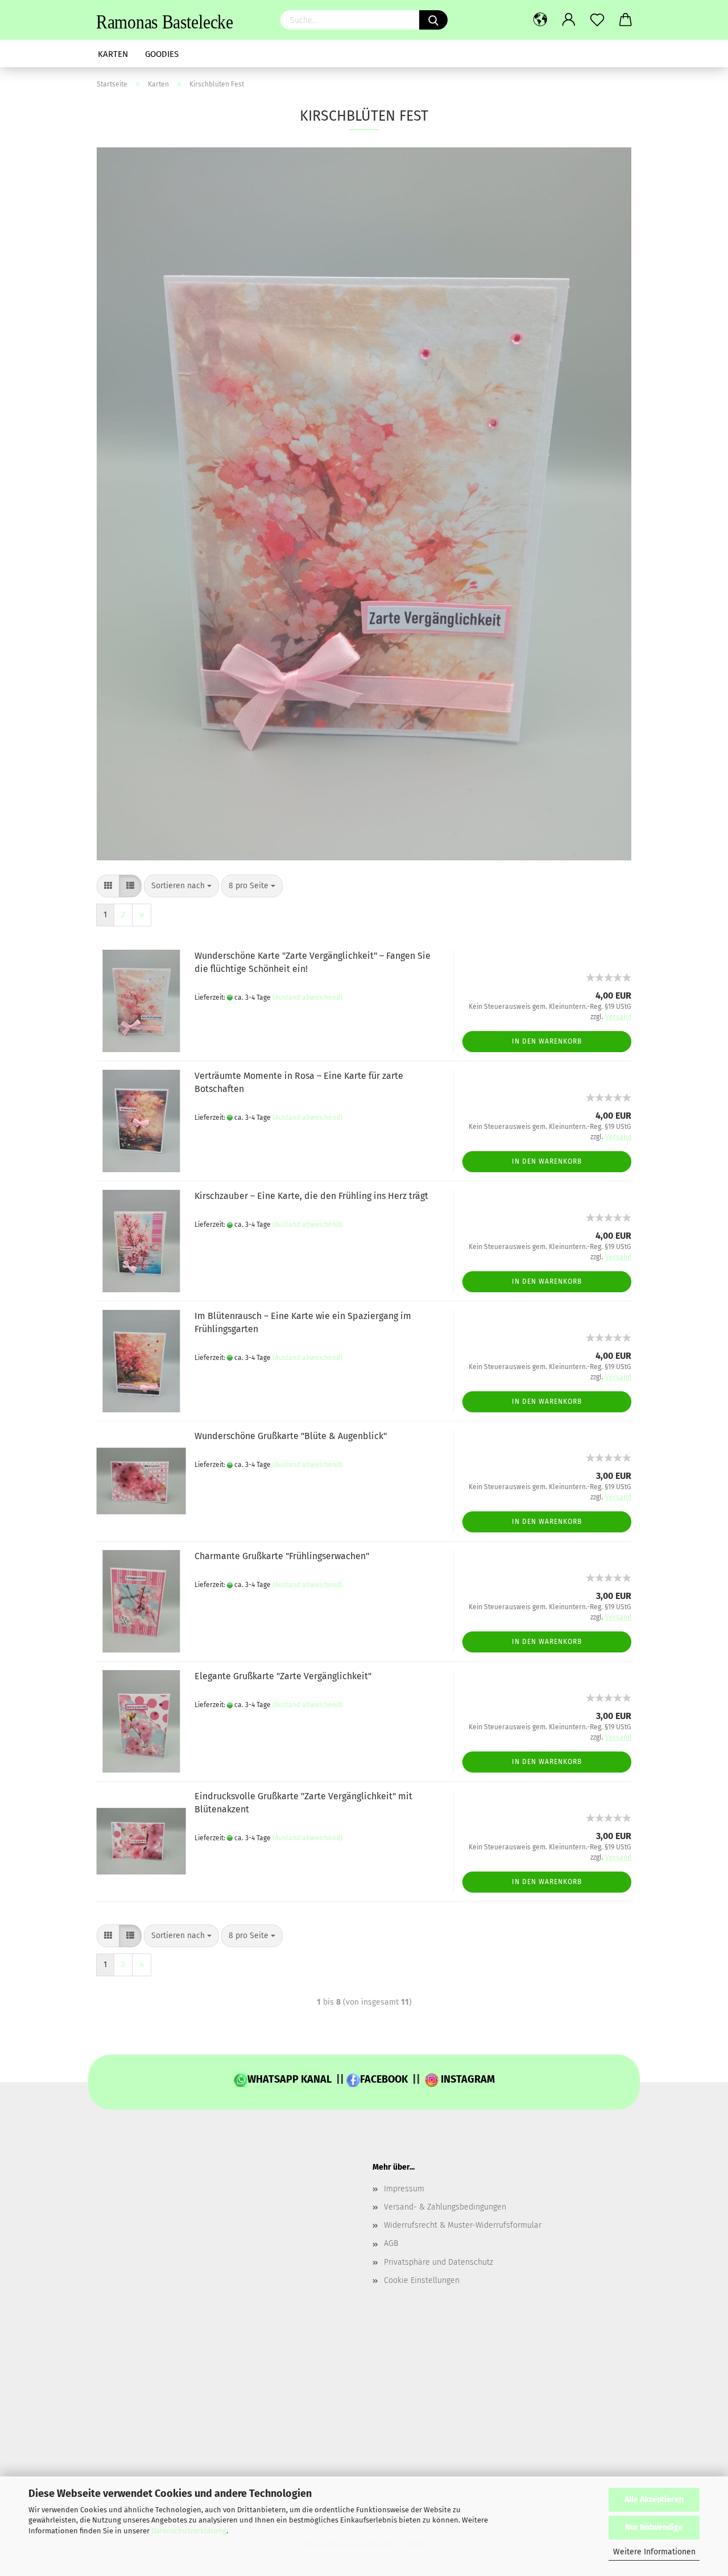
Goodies (162, 54)
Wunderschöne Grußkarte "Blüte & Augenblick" (291, 1436)
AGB (391, 2243)
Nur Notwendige (654, 2527)
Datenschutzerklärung (189, 2531)
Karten (113, 54)
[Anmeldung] (569, 20)
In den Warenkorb (547, 1041)
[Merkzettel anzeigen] (597, 20)
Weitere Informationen (654, 2552)
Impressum (404, 2189)
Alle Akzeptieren (654, 2499)
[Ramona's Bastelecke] (180, 20)
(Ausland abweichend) (307, 998)
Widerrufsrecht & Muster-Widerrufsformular (463, 2225)
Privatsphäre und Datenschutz (439, 2262)
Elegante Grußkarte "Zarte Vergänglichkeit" (283, 1676)
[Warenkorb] (626, 20)
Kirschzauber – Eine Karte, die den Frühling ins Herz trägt (311, 1196)
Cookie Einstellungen (422, 2280)
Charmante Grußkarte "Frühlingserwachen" (282, 1556)
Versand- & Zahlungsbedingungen (445, 2207)
